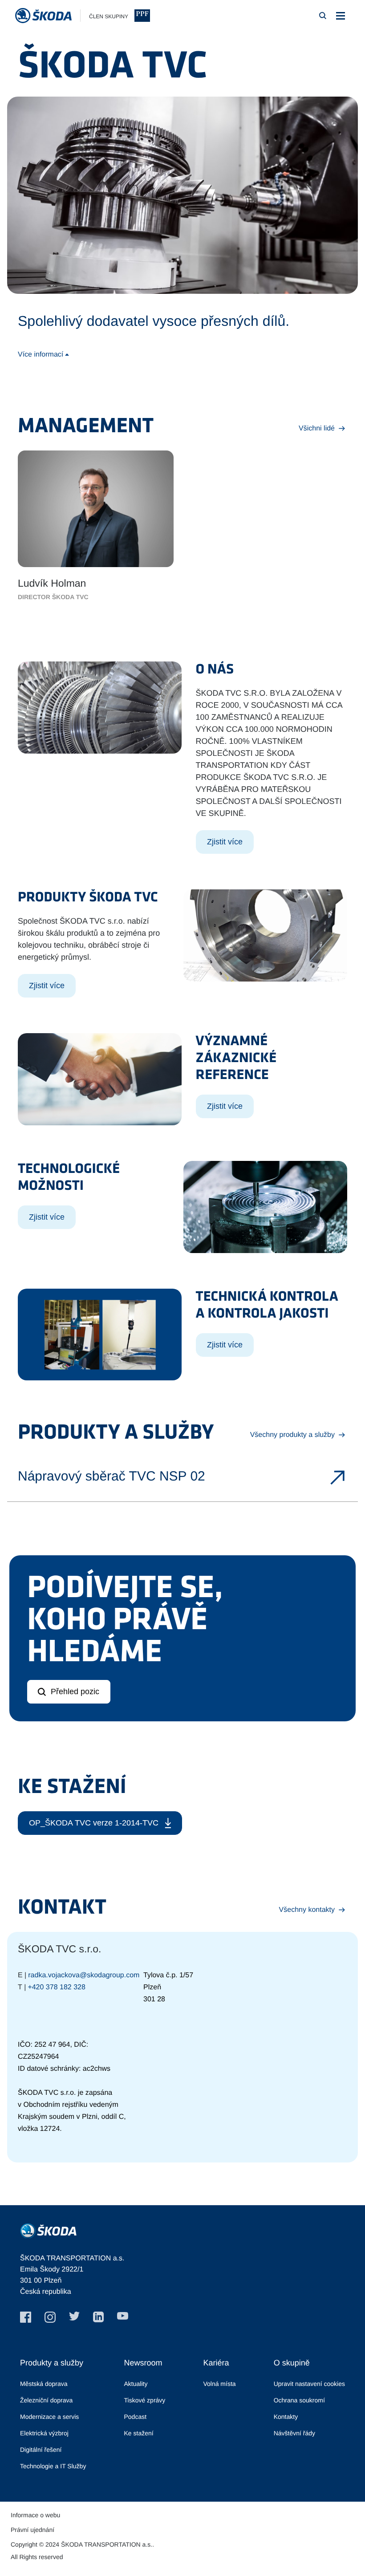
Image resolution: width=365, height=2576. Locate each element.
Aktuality (136, 2384)
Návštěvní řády (294, 2433)
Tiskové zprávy (144, 2400)
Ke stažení (138, 2433)
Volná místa (219, 2384)
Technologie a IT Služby (53, 2466)
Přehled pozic (75, 1692)
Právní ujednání (32, 2530)
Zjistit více (225, 842)
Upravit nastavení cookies (309, 2384)
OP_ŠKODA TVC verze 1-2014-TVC (94, 1823)
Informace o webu (35, 2515)
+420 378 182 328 (56, 1987)
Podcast (135, 2417)
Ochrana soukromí (299, 2400)
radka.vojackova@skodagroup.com (84, 1975)
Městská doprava (44, 2384)
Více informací (41, 355)
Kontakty (286, 2417)
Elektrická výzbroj (44, 2433)
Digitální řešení (41, 2450)
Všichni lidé (317, 428)
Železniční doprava (46, 2400)
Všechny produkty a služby (292, 1435)
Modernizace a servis (49, 2417)
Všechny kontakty (307, 1910)
